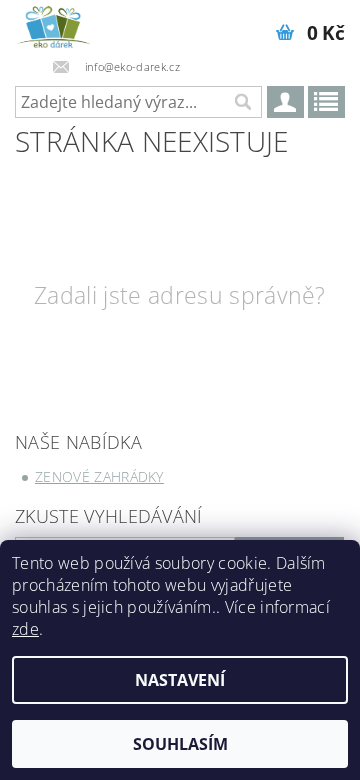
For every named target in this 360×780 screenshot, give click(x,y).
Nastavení (180, 680)
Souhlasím (180, 744)
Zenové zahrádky (99, 476)
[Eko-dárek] (53, 26)
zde (25, 629)
